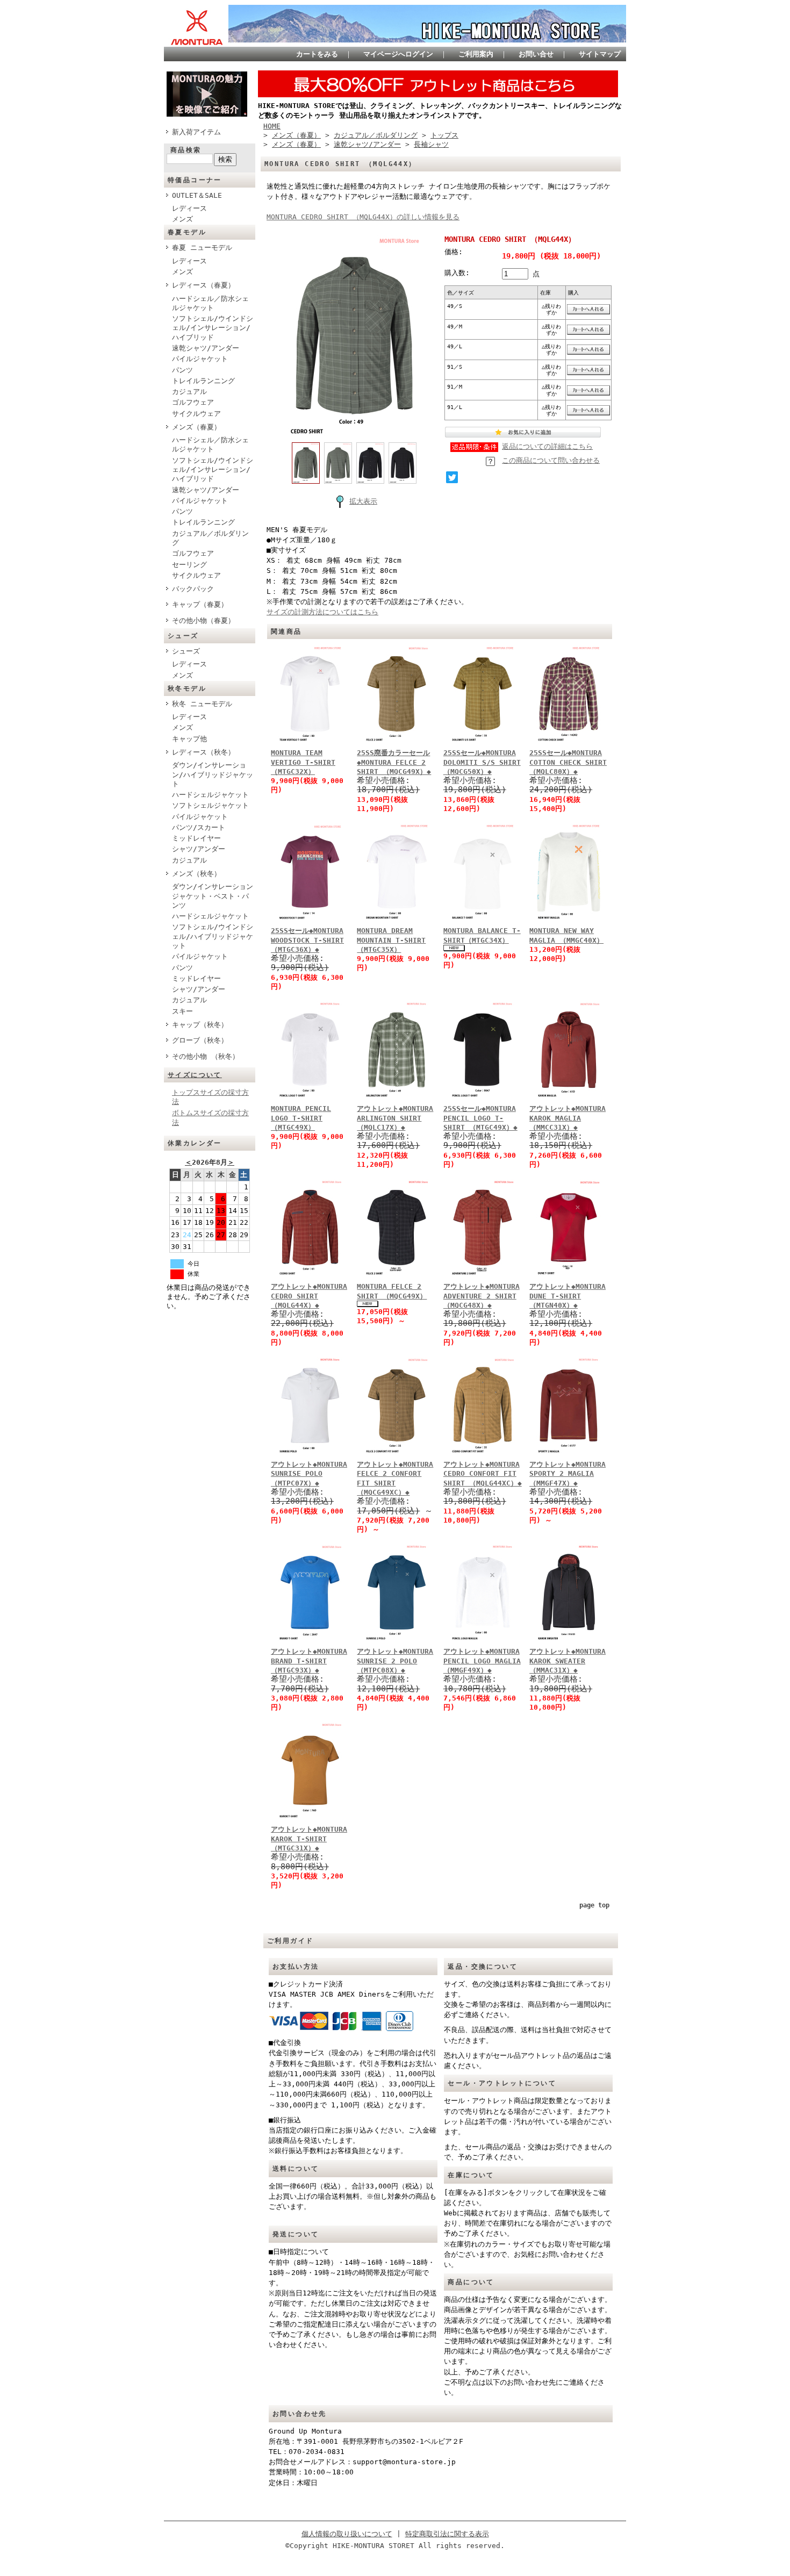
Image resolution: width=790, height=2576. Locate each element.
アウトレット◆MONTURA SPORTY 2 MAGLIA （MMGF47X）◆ (568, 1474)
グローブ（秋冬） (200, 1040)
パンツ (182, 370)
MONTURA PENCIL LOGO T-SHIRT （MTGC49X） (301, 1118)
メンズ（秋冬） (196, 874)
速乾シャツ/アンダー (206, 348)
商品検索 (186, 150)
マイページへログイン (398, 54)
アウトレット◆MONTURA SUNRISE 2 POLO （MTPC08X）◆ (395, 1661)
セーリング (189, 565)
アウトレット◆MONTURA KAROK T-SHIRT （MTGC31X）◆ (309, 1839)
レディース (189, 208)
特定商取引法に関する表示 (447, 2534)
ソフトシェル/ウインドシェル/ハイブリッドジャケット (213, 936)
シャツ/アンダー (199, 849)
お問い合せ (536, 54)
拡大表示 (363, 501)
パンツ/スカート (199, 827)
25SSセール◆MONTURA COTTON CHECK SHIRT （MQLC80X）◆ (568, 762)
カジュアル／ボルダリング (210, 538)
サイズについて (195, 1075)
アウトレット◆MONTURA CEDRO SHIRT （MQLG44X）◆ (309, 1296)
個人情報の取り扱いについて (347, 2534)
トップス (444, 135)
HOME (272, 126)
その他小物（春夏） (203, 620)
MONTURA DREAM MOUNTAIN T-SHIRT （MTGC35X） (391, 940)
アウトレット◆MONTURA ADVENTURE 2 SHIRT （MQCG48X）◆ (482, 1296)
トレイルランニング (203, 381)
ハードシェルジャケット (210, 795)
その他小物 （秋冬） (206, 1056)
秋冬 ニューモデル (202, 704)
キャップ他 (189, 739)
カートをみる (317, 54)
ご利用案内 (476, 54)
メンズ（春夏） (196, 427)
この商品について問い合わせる (551, 460)
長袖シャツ (431, 144)
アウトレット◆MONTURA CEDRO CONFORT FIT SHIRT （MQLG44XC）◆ (483, 1474)
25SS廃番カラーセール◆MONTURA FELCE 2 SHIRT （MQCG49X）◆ (394, 762)
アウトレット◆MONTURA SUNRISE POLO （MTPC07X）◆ (309, 1474)
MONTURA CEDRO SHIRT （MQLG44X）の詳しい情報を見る (363, 217)
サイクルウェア (196, 414)
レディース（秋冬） (203, 752)
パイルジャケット (200, 359)
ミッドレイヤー (196, 838)
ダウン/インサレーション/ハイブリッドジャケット (213, 774)
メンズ (182, 219)
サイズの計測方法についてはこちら (322, 612)
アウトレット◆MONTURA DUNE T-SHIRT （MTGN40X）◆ (568, 1296)
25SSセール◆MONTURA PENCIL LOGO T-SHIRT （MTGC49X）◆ (480, 1118)
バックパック (193, 589)
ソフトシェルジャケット (210, 805)
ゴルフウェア (193, 402)
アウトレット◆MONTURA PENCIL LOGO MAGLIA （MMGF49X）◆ (482, 1661)
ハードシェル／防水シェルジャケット (210, 303)
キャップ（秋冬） (200, 1025)
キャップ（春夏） (200, 604)
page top (594, 1905)
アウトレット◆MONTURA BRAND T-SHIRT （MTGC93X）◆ (309, 1661)
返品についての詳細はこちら (547, 446)
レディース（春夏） (203, 285)
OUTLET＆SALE (197, 195)
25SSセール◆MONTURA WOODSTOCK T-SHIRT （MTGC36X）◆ (307, 940)
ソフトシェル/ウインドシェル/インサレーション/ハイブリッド (213, 328)
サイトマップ (600, 54)
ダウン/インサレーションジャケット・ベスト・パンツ (213, 896)
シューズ (186, 651)
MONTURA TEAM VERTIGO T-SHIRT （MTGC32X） (303, 762)
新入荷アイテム (196, 132)
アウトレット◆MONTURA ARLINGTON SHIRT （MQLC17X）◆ (395, 1118)
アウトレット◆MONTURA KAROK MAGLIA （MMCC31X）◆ (568, 1118)
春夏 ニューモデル (202, 247)
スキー (182, 1011)
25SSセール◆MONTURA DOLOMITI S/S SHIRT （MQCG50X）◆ (482, 762)
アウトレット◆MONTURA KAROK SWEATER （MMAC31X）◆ (568, 1661)
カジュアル (189, 392)
